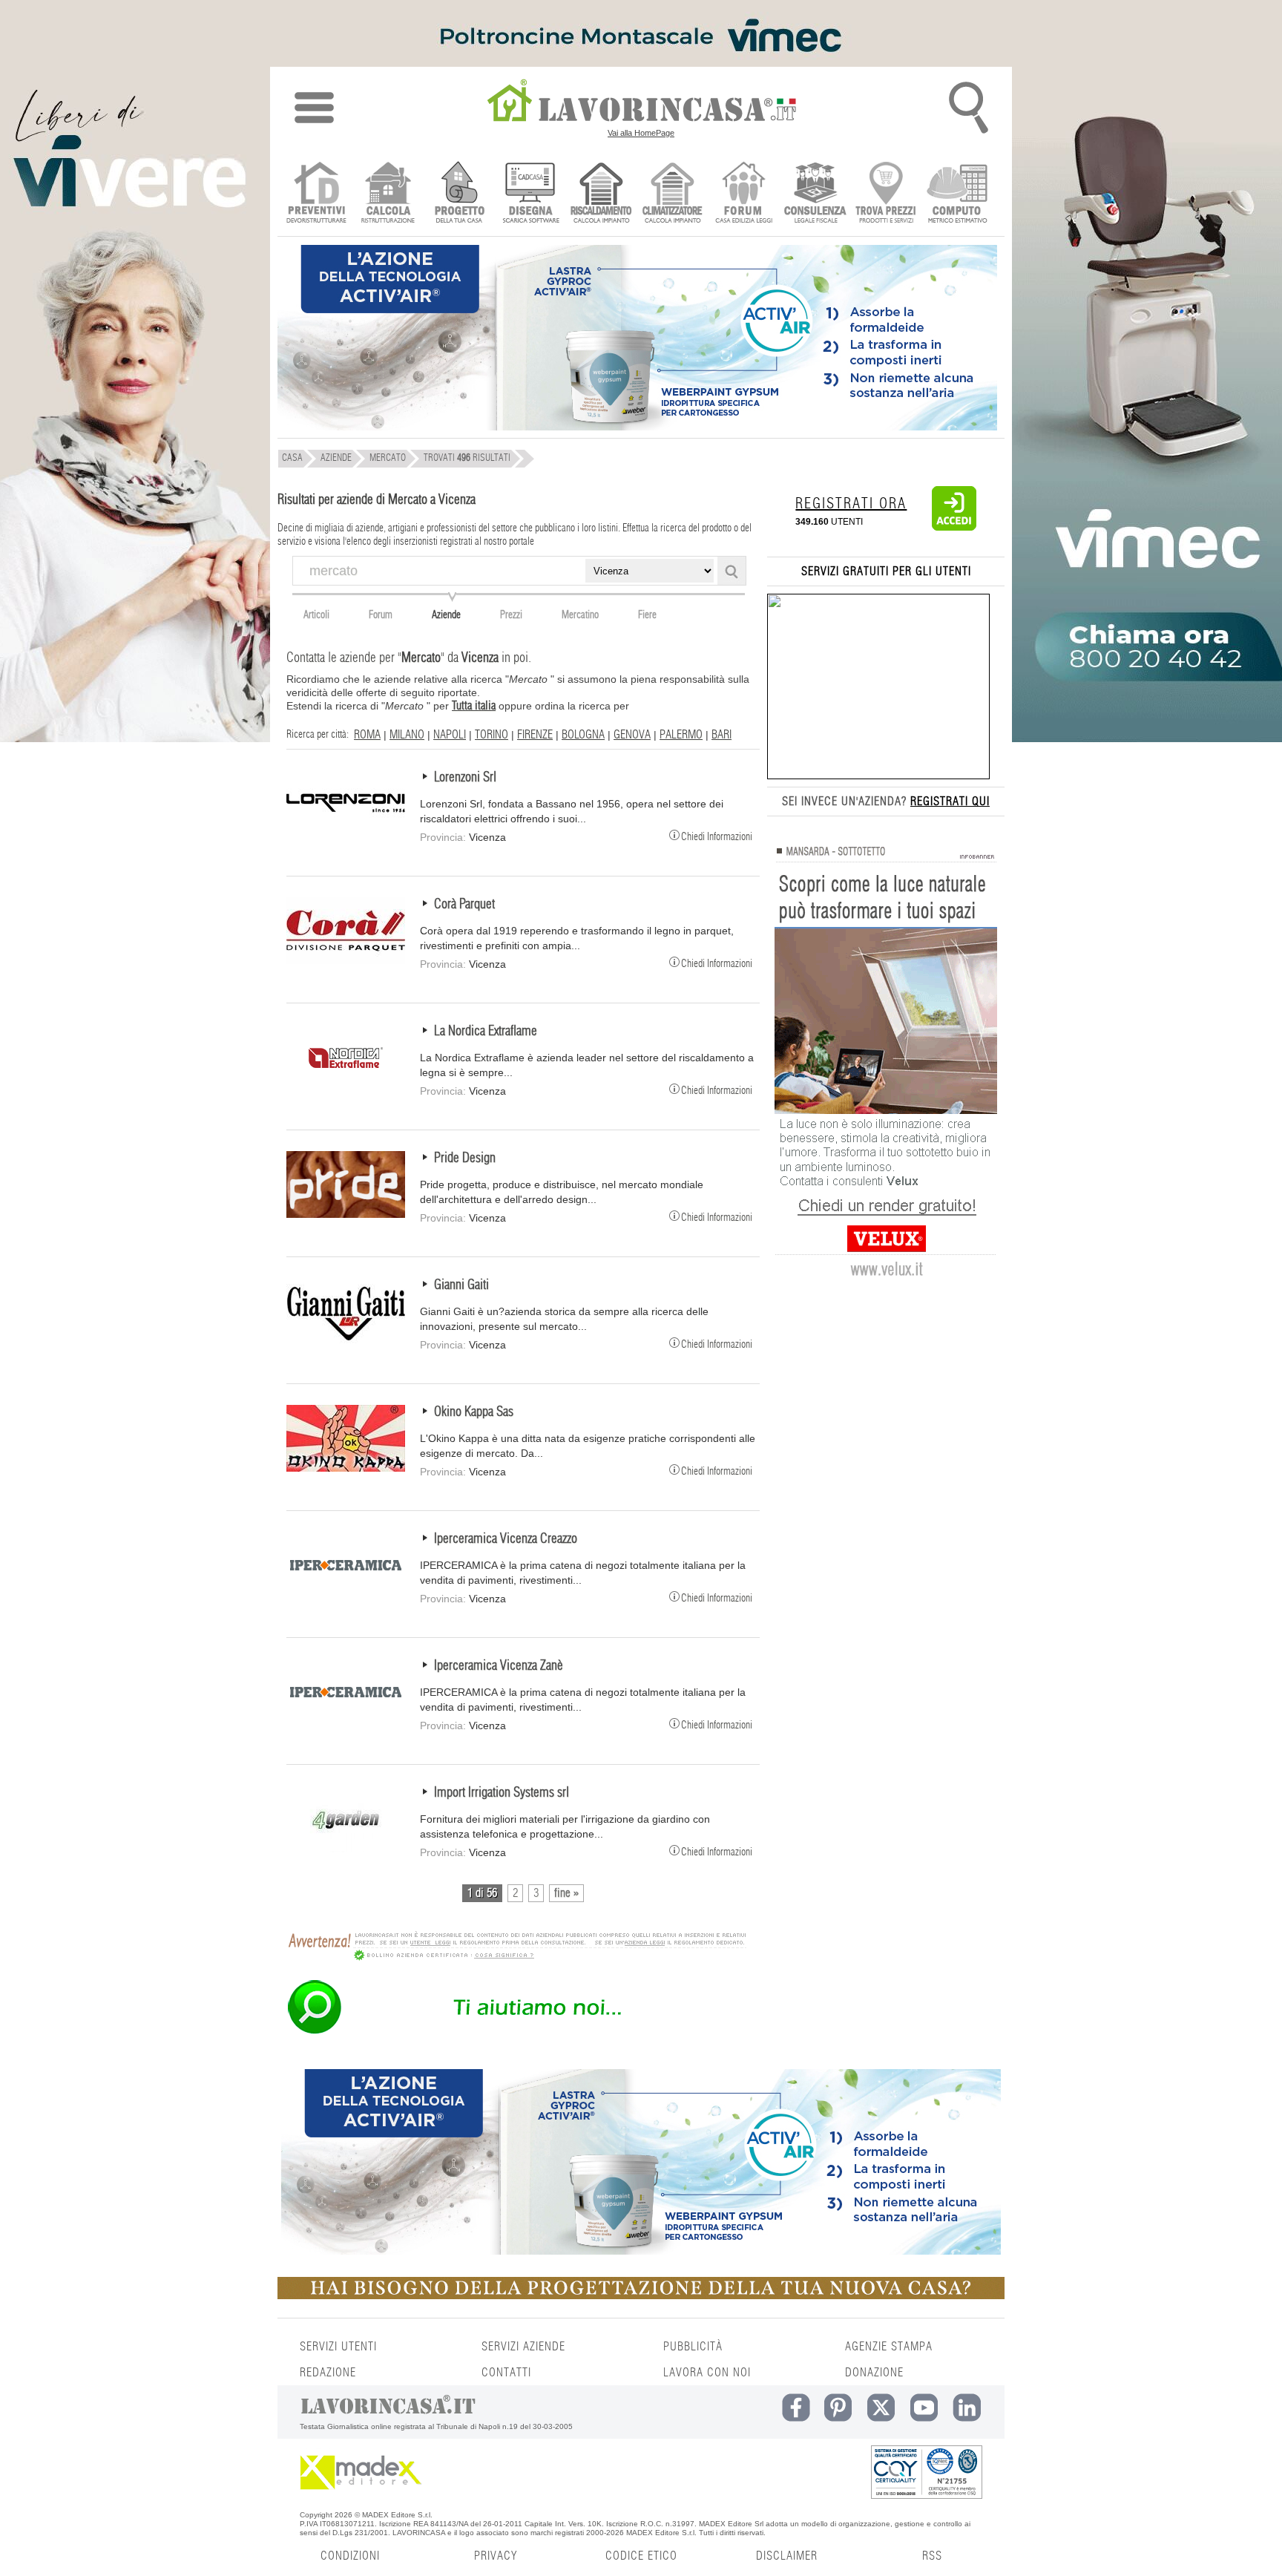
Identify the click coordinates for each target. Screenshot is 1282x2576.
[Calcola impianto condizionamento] (673, 194)
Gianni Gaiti (461, 1285)
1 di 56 (482, 1893)
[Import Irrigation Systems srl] (346, 1849)
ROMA (367, 735)
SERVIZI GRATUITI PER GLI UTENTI (886, 571)
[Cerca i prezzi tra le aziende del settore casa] (886, 194)
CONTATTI (506, 2373)
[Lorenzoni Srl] (346, 833)
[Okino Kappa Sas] (346, 1468)
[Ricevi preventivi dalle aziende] (316, 194)
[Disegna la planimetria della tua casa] (530, 194)
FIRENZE (535, 735)
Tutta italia (474, 706)
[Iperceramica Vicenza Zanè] (346, 1722)
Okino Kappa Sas (474, 1412)
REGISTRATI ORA (851, 504)
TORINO (492, 735)
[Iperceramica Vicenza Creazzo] (346, 1595)
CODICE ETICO (641, 2556)
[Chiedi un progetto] (459, 194)
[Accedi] (954, 528)
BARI (721, 735)
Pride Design (465, 1158)
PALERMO (681, 735)
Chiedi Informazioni (717, 836)
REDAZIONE (328, 2373)
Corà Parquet (464, 905)
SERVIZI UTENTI (338, 2347)
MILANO (407, 735)
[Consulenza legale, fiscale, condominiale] (815, 194)
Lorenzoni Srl (465, 778)
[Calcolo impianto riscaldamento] (601, 194)
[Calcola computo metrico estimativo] (957, 194)
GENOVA (632, 735)
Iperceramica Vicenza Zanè (499, 1666)
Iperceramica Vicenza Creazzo (506, 1539)
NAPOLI (450, 735)
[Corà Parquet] (346, 960)
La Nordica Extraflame (486, 1032)
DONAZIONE (874, 2373)
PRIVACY (496, 2556)
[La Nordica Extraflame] (346, 1087)
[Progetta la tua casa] (641, 2296)
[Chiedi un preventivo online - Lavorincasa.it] (516, 2033)
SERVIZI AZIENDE (523, 2347)
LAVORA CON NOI (707, 2373)
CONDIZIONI (350, 2556)
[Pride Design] (346, 1214)
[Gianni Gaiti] (346, 1341)
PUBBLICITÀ (693, 2347)
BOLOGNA (583, 735)
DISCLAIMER (787, 2556)
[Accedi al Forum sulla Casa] (744, 194)
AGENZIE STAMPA (889, 2347)
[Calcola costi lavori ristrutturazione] (388, 194)
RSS (932, 2556)
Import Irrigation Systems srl (502, 1793)
